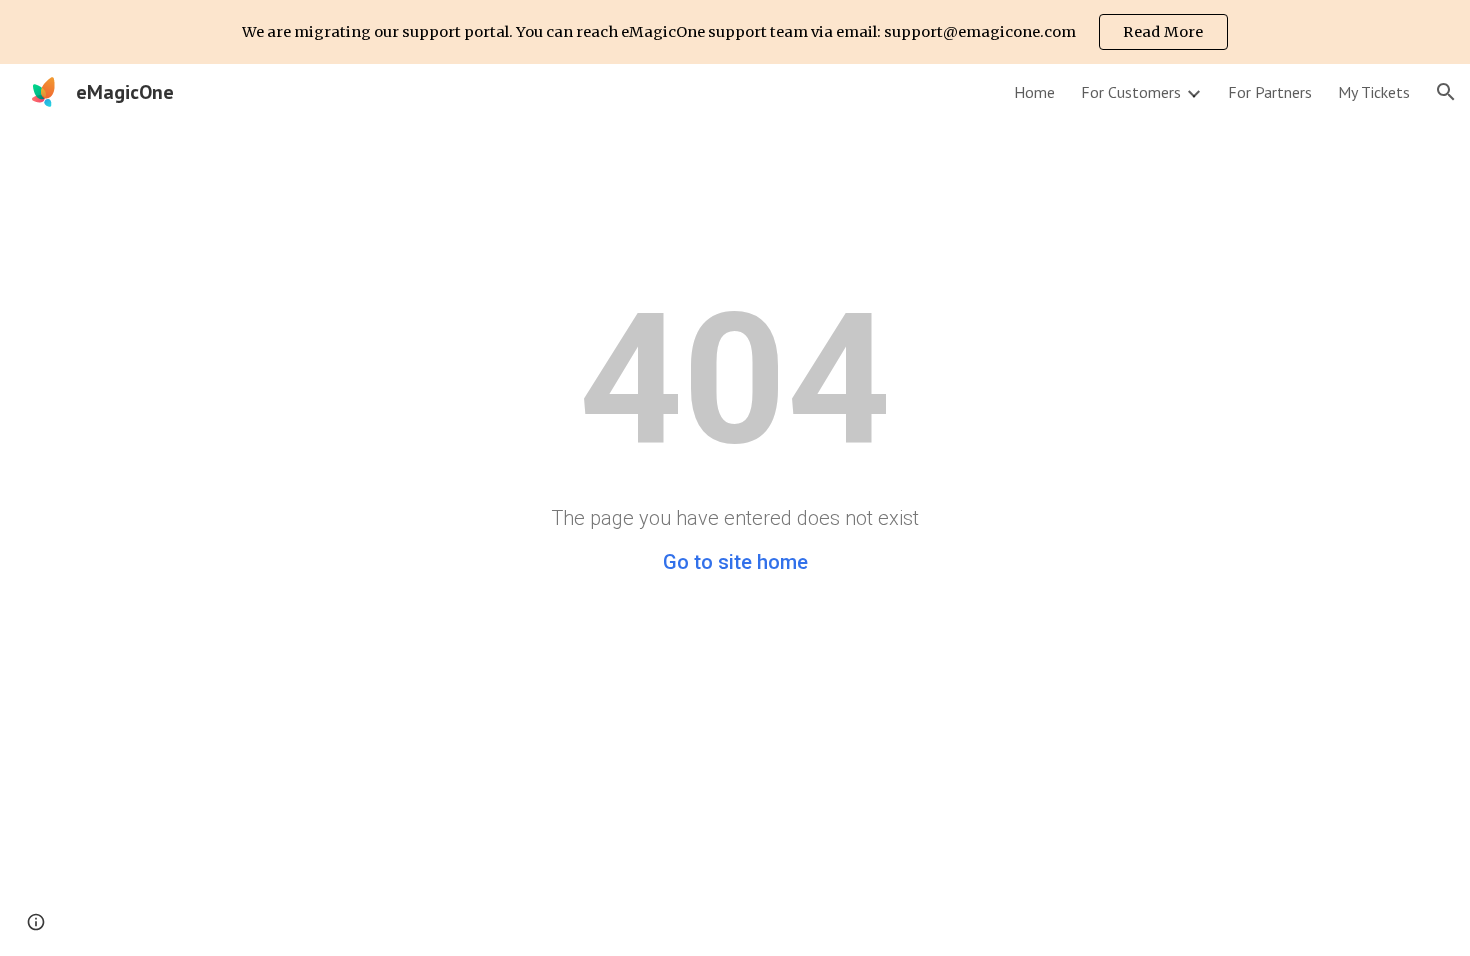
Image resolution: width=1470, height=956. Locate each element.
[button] (1446, 92)
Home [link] (1034, 92)
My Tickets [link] (1374, 92)
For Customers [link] (1131, 92)
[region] (735, 32)
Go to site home (735, 562)
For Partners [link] (1270, 92)
